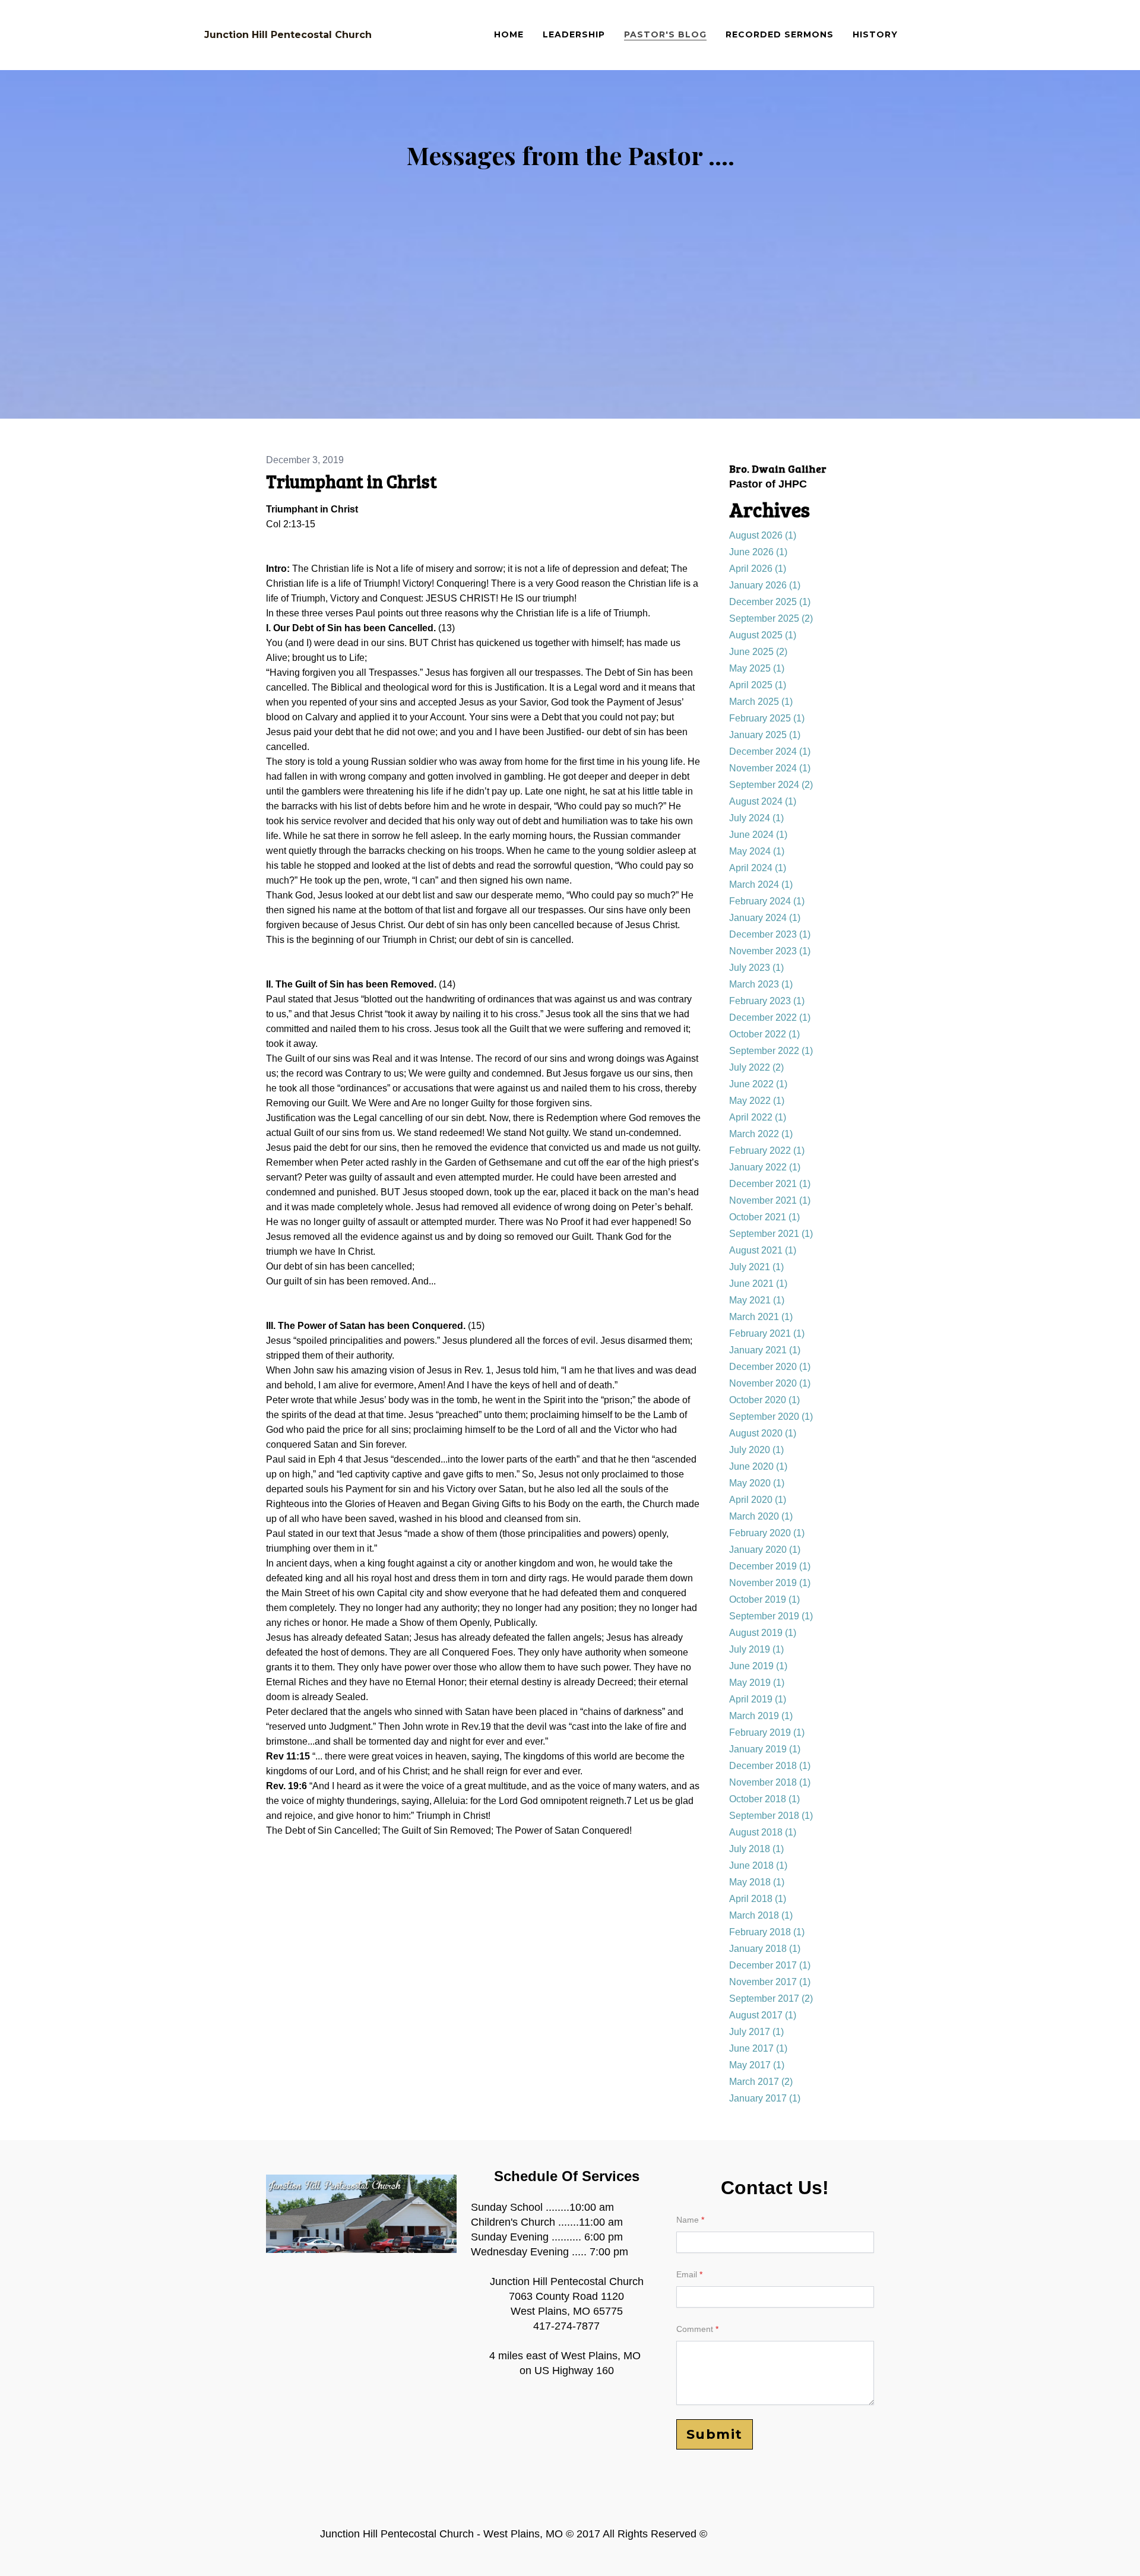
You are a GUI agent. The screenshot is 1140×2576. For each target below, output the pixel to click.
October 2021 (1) (764, 1217)
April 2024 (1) (758, 868)
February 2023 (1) (767, 1001)
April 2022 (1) (758, 1117)
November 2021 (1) (770, 1200)
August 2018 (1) (763, 1832)
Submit (715, 2434)
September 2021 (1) (771, 1234)
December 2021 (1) (770, 1184)
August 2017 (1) (763, 2015)
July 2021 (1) (756, 1267)
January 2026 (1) (765, 585)
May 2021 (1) (757, 1300)
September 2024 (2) (771, 785)
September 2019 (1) (771, 1616)
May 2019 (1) (757, 1683)
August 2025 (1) (763, 635)
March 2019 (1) (761, 1716)
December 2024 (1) (770, 751)
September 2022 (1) (771, 1051)
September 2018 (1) (771, 1816)
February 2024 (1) (767, 901)
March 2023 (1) (761, 984)
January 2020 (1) (765, 1550)
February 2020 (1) (767, 1533)
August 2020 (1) (763, 1433)
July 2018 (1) (756, 1849)
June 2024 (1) (758, 835)
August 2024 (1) (763, 801)
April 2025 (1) (758, 685)
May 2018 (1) (757, 1882)
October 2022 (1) (764, 1034)
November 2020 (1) (770, 1383)
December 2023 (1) (770, 934)
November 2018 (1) (770, 1782)
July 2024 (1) (756, 818)
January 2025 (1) (765, 735)
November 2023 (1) (770, 951)
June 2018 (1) (758, 1865)
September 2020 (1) (771, 1417)
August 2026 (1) (763, 535)
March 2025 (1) (761, 702)
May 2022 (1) (757, 1101)
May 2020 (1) (757, 1483)
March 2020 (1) (761, 1516)
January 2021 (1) (765, 1350)
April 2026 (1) (758, 569)
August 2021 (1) (763, 1250)
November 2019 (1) (770, 1583)
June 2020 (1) (758, 1466)
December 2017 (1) (770, 1965)
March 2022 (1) (761, 1134)
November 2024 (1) (770, 768)
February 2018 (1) (767, 1932)
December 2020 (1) (770, 1367)
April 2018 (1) (758, 1899)
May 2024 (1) (757, 851)
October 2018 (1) (764, 1799)
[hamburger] (386, 35)
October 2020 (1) (764, 1400)
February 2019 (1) (767, 1732)
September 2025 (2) (771, 618)
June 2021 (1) (758, 1284)
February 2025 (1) (767, 718)
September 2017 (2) (771, 1999)
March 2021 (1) (761, 1317)
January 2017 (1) (765, 2098)
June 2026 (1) (758, 552)
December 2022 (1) (770, 1018)
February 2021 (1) (767, 1333)
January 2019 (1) (765, 1749)
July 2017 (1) (756, 2032)
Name (688, 2220)
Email (687, 2274)
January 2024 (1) (765, 918)
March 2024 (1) (761, 884)
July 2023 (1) (756, 968)
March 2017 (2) (761, 2082)
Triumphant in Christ (351, 481)
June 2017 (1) (758, 2048)
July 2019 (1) (756, 1649)
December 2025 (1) (770, 602)
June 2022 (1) (758, 1084)
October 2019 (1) (764, 1599)
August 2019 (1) (763, 1633)
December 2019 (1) (770, 1566)
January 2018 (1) (765, 1949)
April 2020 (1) (758, 1500)
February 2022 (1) (767, 1151)
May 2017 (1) (757, 2065)
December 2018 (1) (770, 1766)
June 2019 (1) (758, 1666)
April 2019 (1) (758, 1699)
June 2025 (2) (758, 652)
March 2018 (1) (761, 1915)
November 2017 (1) (770, 1982)
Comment (695, 2329)
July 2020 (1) (756, 1450)
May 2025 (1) (757, 668)
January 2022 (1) (765, 1167)
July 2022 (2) (756, 1067)
